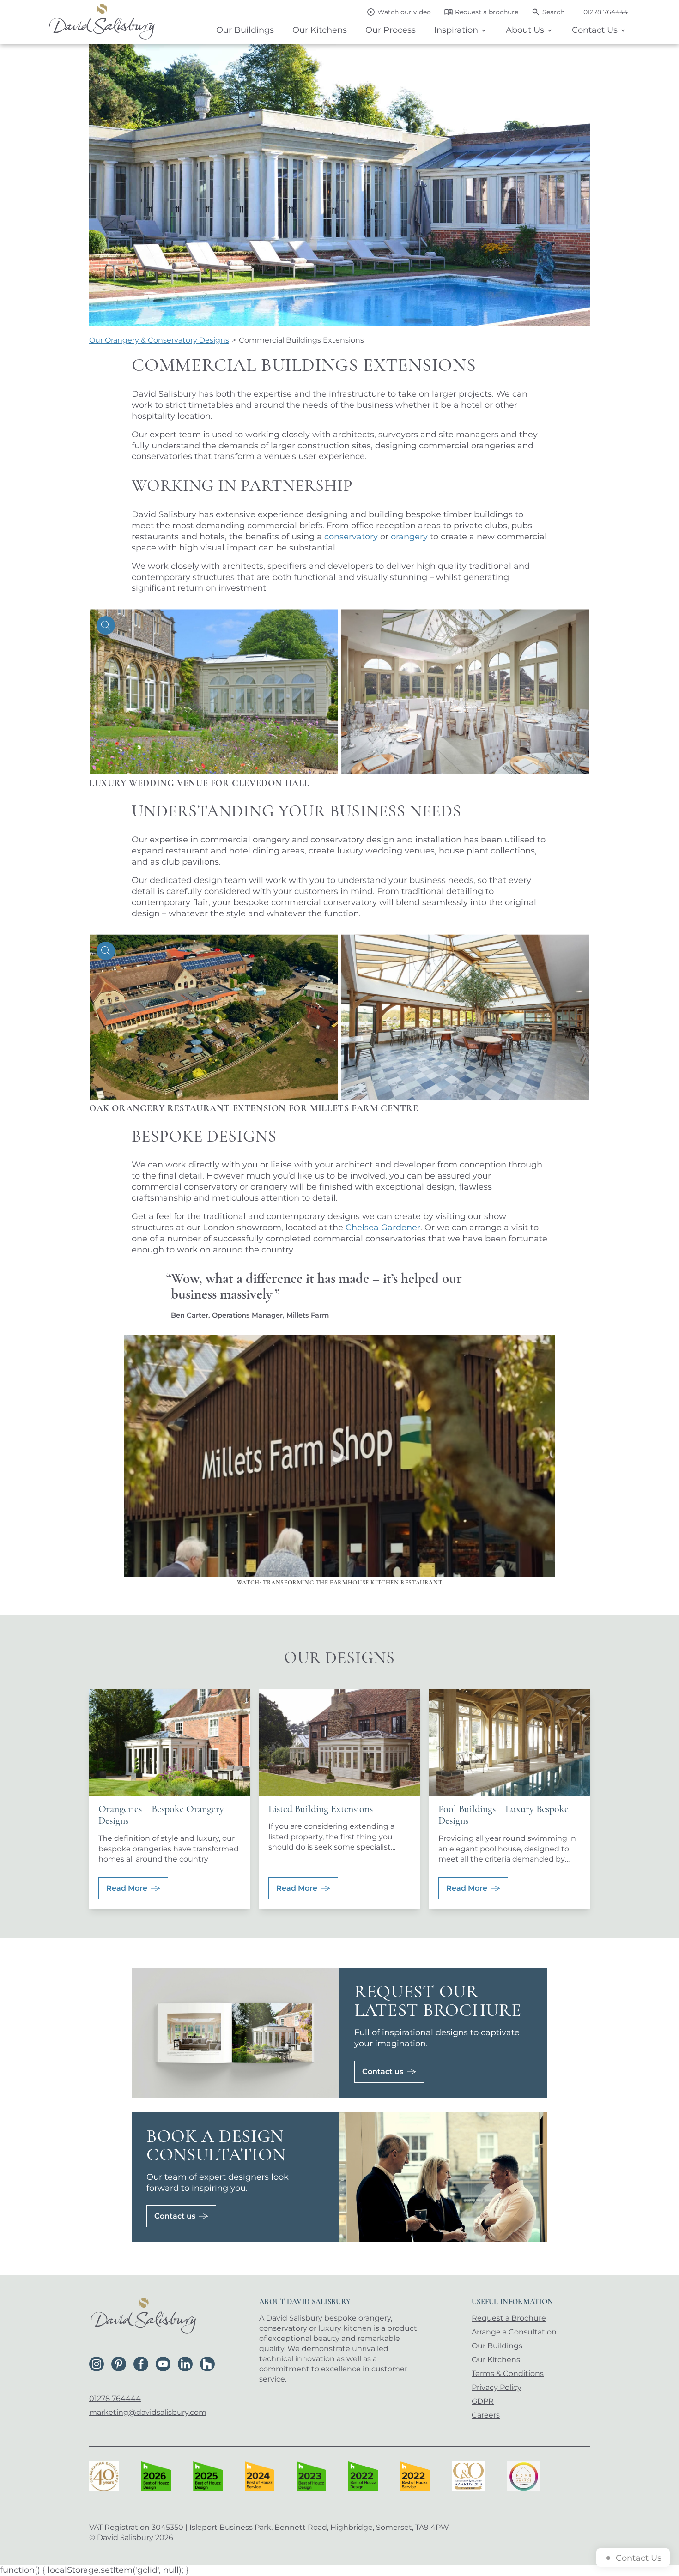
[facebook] (141, 2364)
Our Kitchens (320, 30)
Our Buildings (245, 30)
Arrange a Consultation (514, 2332)
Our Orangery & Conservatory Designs (159, 340)
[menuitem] (245, 30)
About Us (525, 30)
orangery (409, 537)
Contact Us (595, 30)
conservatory (351, 537)
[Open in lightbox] (214, 692)
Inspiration (456, 30)
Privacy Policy (497, 2387)
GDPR (483, 2401)
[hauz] (207, 2364)
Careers (486, 2415)
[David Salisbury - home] (102, 22)
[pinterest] (119, 2364)
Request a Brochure (509, 2318)
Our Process (391, 30)
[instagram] (97, 2364)
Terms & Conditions (508, 2373)
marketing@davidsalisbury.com (148, 2412)
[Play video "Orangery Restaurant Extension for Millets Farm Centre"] (339, 1456)
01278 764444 (115, 2398)
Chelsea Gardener (383, 1228)
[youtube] (163, 2364)
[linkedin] (185, 2364)
